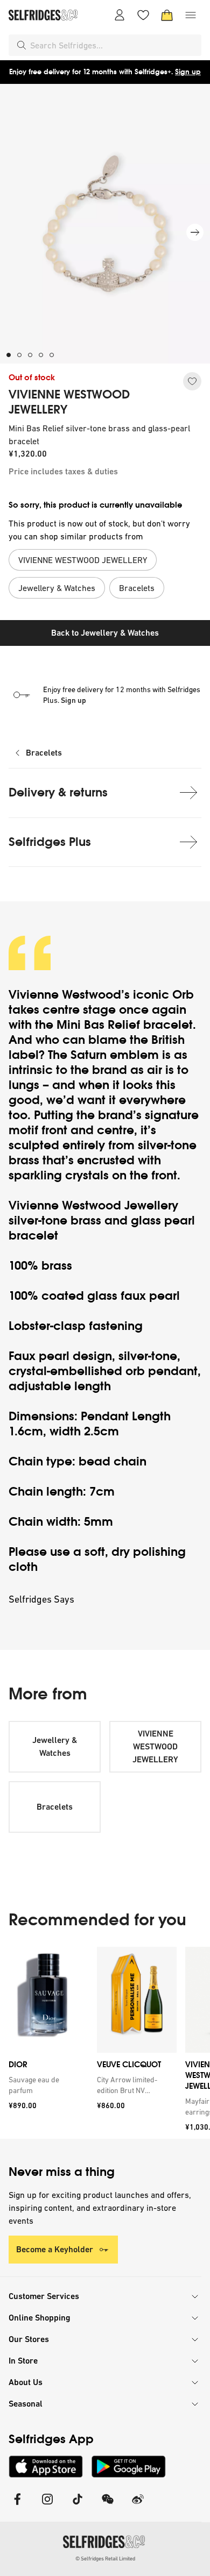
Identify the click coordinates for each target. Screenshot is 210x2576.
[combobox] (114, 45)
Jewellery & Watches (55, 1746)
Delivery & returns (58, 792)
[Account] (120, 15)
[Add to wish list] (192, 381)
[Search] (22, 45)
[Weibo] (138, 2506)
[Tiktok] (78, 2506)
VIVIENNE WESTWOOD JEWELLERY (69, 402)
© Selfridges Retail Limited (105, 2559)
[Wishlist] (143, 15)
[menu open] (191, 15)
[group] (105, 2043)
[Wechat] (108, 2506)
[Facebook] (17, 2506)
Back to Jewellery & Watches (105, 633)
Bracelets (44, 753)
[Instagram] (47, 2506)
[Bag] (167, 15)
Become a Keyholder (55, 2249)
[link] (46, 2085)
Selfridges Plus (50, 842)
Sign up (188, 72)
